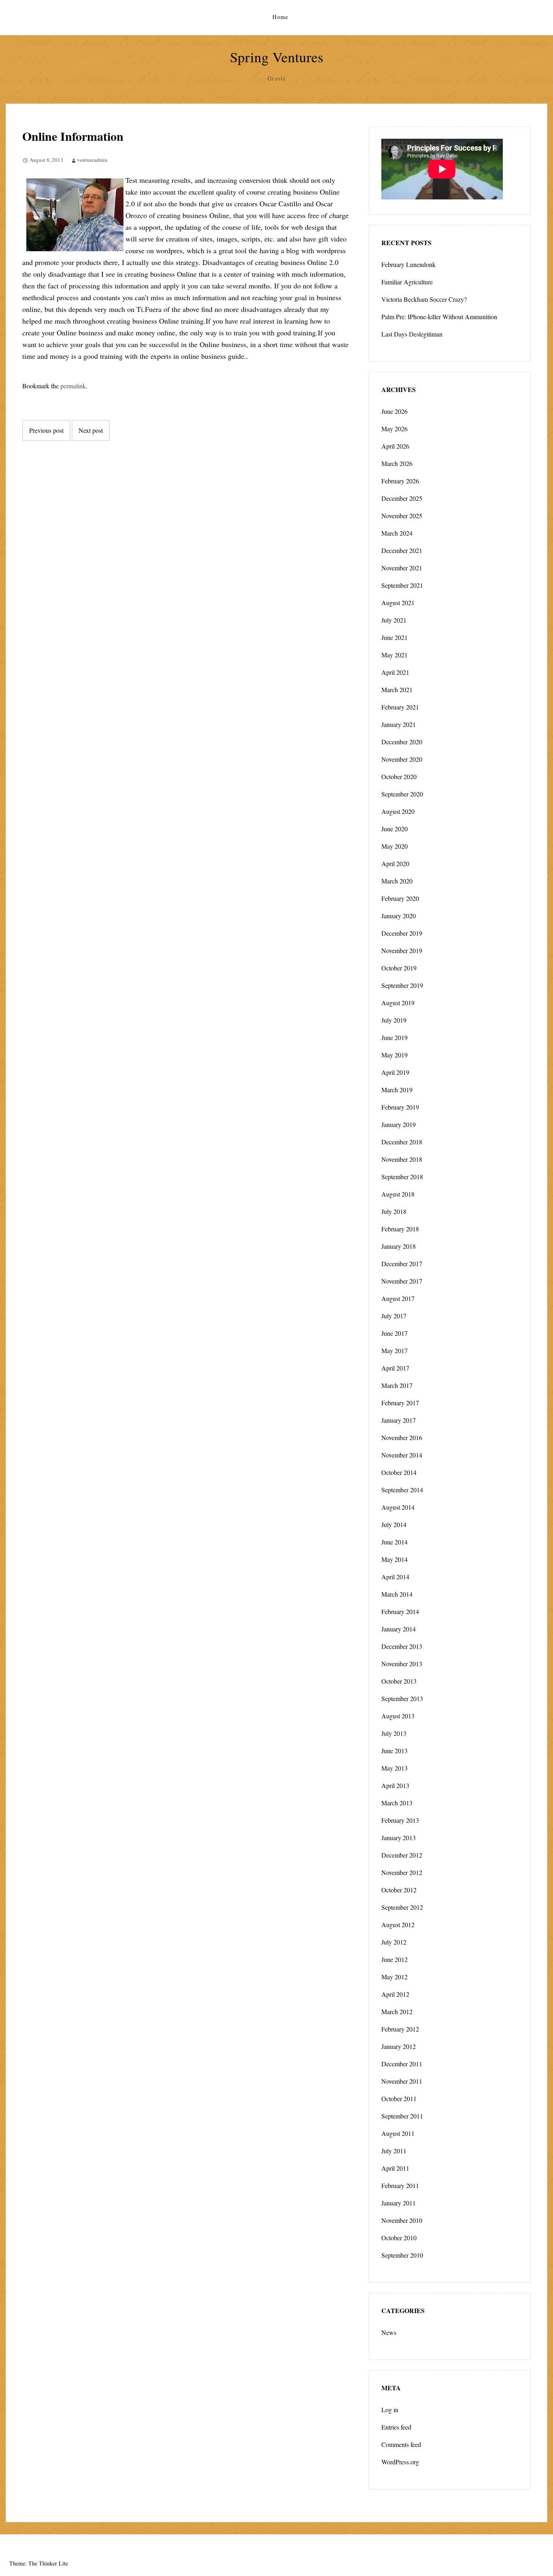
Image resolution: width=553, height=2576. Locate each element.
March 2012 (397, 2011)
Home (281, 17)
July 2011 (394, 2151)
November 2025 (402, 516)
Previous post (46, 430)
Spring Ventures (277, 57)
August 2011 (398, 2133)
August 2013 (398, 1716)
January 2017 (399, 1420)
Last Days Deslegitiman (412, 334)
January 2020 (399, 916)
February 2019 (400, 1107)
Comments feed (401, 2444)
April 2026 (395, 446)
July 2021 (394, 620)
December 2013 (402, 1646)
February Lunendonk (408, 264)
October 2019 (399, 968)
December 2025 (402, 498)
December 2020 (402, 742)
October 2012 (399, 1890)
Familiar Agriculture (407, 282)
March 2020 (397, 881)
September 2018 (402, 1177)
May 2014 (395, 1559)
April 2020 (395, 863)
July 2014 (394, 1524)
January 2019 (399, 1124)
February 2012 (400, 2029)
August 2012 (398, 1925)
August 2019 (398, 1003)
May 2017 (395, 1350)
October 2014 (399, 1472)
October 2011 (399, 2098)
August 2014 (398, 1507)
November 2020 (402, 759)
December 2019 (402, 933)
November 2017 (402, 1281)
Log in (390, 2410)
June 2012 (395, 1959)
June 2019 (395, 1037)
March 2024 (397, 533)
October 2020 (399, 776)
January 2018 (399, 1246)
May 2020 (395, 846)
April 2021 (395, 672)
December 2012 (402, 1855)
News (389, 2332)
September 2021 (402, 585)
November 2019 (402, 950)
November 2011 (402, 2081)
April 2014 (395, 1577)
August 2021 (398, 603)
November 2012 (402, 1872)
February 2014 (400, 1611)
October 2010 (399, 2238)
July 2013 (394, 1733)
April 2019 (395, 1072)
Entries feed (396, 2427)
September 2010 (402, 2255)
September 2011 (402, 2116)
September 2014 (402, 1490)
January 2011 (399, 2203)
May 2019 (395, 1055)
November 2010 (402, 2220)
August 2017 (398, 1298)
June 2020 (395, 829)
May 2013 (395, 1768)
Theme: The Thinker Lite (39, 2563)
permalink (73, 386)
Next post (91, 430)
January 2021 (399, 724)
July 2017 (394, 1316)
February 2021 (400, 707)
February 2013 (400, 1820)
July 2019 (394, 1020)
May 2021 (395, 655)
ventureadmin (93, 160)
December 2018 (402, 1142)
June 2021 (395, 637)
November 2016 (402, 1437)
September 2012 (402, 1907)
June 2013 (395, 1751)
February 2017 (400, 1403)
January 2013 (399, 1838)
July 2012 (394, 1942)
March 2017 (397, 1385)
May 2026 (395, 429)
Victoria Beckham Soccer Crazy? (424, 299)
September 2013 (402, 1698)
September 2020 (402, 794)
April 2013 (395, 1785)
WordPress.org (400, 2462)
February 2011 (400, 2185)
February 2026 (400, 481)
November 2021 (402, 568)
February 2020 (400, 898)
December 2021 (402, 550)
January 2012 (399, 2046)
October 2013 (399, 1681)
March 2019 (397, 1090)
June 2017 (395, 1333)
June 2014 (395, 1542)
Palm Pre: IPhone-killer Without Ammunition (439, 317)
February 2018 (400, 1229)
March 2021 (397, 690)
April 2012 (395, 1994)
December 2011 (402, 2064)
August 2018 (398, 1194)
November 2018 (402, 1159)
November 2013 (402, 1664)
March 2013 (397, 1803)
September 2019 (402, 985)
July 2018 (394, 1211)
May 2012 (395, 1977)
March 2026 (397, 463)
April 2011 (395, 2168)
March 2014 (397, 1594)
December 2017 (402, 1264)
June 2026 (395, 411)
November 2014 (402, 1455)
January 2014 (399, 1629)
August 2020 (398, 811)
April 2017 (395, 1368)
